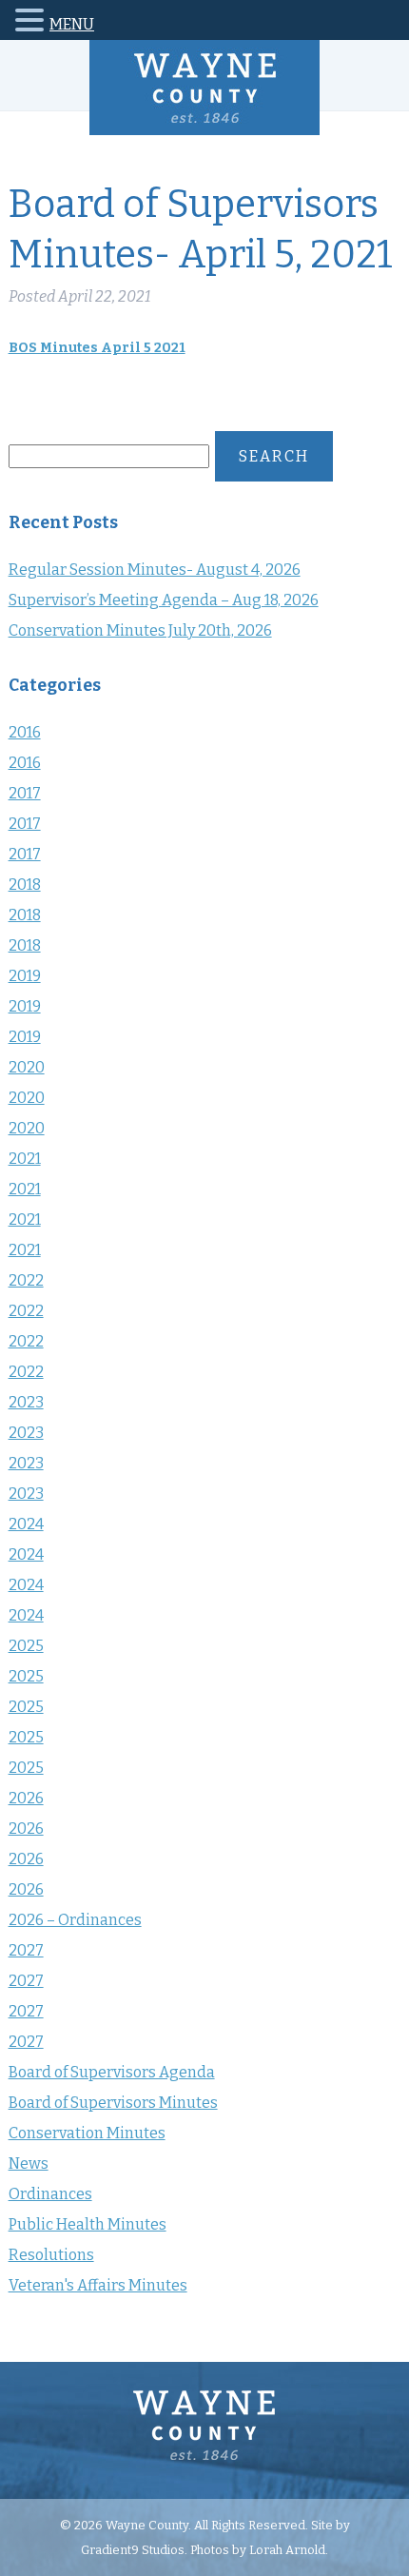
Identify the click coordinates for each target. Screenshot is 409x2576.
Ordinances (50, 2194)
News (29, 2163)
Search (274, 456)
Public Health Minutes (88, 2224)
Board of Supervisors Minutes (113, 2103)
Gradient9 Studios (133, 2550)
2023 (26, 1402)
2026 (26, 1798)
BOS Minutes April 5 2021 (97, 348)
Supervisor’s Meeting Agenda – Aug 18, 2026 (164, 600)
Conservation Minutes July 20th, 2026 (140, 630)
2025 (26, 1646)
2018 (25, 885)
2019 (25, 976)
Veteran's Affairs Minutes (98, 2285)
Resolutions (51, 2255)
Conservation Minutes (87, 2133)
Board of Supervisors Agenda (112, 2072)
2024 (26, 1524)
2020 (27, 1067)
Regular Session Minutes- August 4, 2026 (155, 570)
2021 (25, 1159)
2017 (25, 793)
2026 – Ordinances (75, 1920)
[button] (32, 23)
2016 (25, 732)
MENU (72, 24)
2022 (26, 1280)
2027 (26, 1950)
